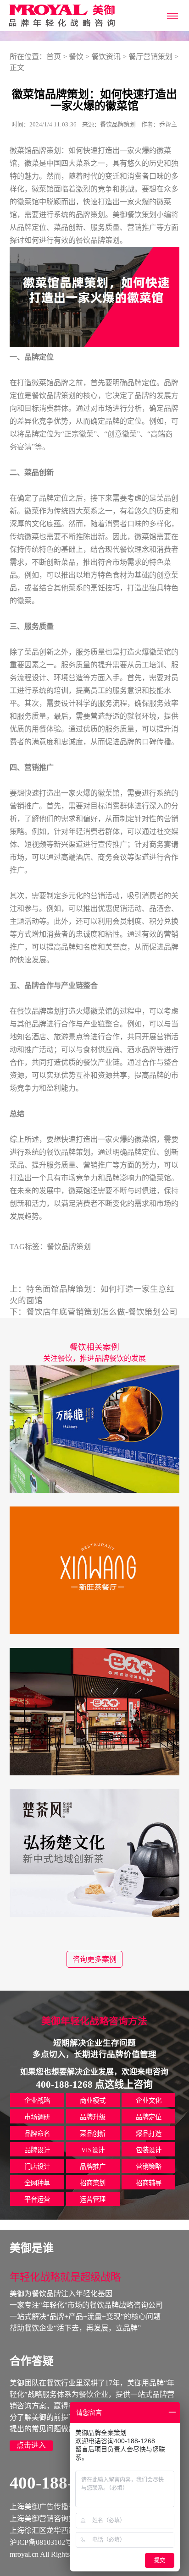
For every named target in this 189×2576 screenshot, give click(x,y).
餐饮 (76, 57)
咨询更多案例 (94, 1959)
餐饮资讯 (106, 57)
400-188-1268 (59, 2483)
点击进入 (31, 2445)
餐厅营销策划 (150, 57)
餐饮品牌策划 (98, 240)
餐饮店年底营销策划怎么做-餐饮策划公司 (102, 1312)
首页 (54, 57)
